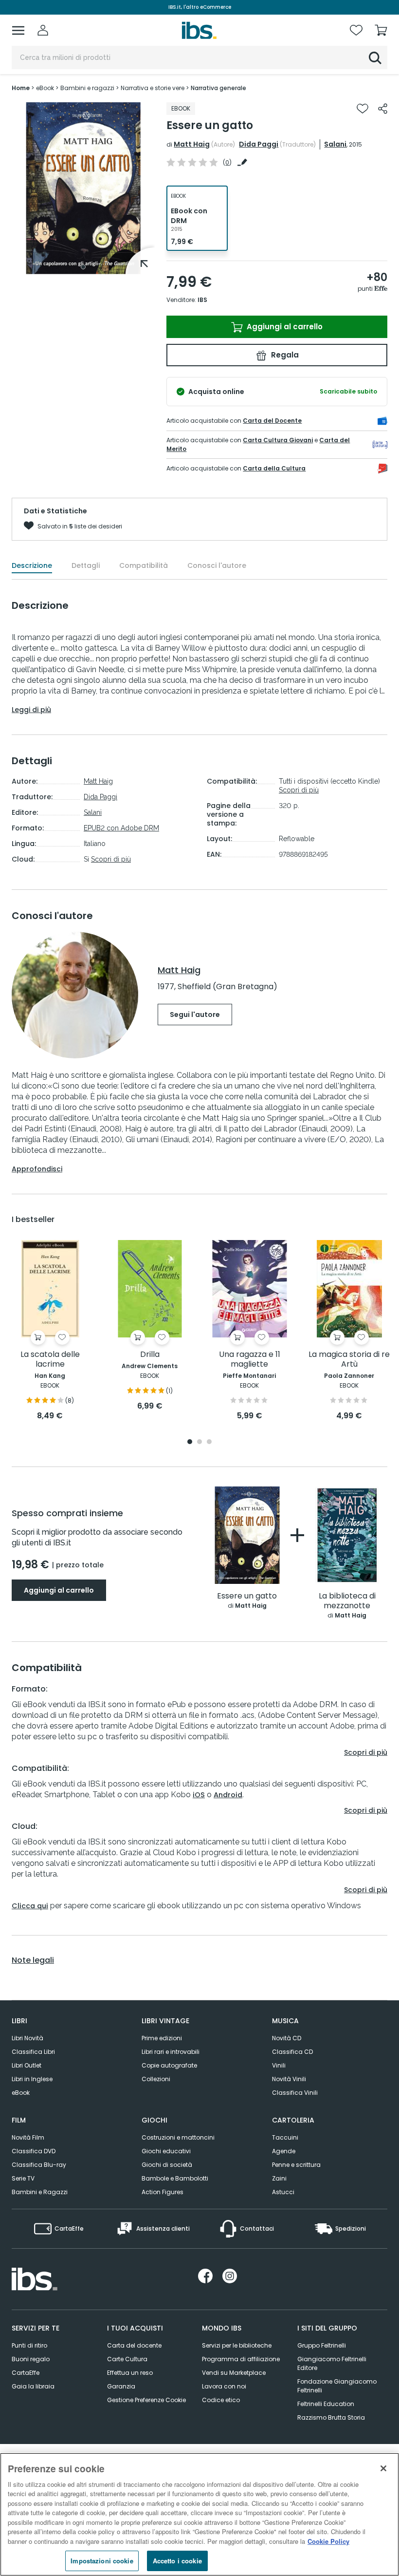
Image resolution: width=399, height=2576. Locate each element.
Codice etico (221, 2400)
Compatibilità (144, 565)
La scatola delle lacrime (50, 1360)
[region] (199, 2514)
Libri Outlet (27, 2065)
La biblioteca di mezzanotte (347, 1601)
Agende (284, 2151)
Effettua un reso (130, 2373)
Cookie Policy (328, 2541)
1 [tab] (83, 267)
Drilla (150, 1355)
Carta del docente (134, 2345)
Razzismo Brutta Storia (331, 2417)
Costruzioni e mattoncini (178, 2137)
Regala (284, 355)
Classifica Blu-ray (39, 2165)
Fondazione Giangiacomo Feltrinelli (337, 2386)
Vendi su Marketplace (234, 2373)
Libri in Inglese (32, 2079)
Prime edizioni (162, 2038)
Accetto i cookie (177, 2561)
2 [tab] (199, 1442)
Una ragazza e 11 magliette (250, 1360)
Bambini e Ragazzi (40, 2192)
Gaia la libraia (33, 2386)
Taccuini (285, 2137)
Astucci (283, 2192)
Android (228, 1795)
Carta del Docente (272, 421)
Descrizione (32, 565)
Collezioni (156, 2079)
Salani (335, 144)
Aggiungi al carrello (284, 327)
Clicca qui (30, 1906)
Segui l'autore (195, 1015)
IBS (202, 300)
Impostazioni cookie (102, 2561)
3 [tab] (209, 1442)
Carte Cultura (127, 2359)
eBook (21, 2093)
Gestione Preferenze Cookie (146, 2400)
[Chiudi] (383, 2468)
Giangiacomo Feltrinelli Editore (332, 2363)
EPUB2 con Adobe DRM (121, 828)
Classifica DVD (34, 2151)
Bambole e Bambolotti (175, 2178)
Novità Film (28, 2137)
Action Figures (163, 2192)
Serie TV (23, 2178)
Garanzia (121, 2386)
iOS (199, 1795)
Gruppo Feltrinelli (322, 2345)
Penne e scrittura (296, 2165)
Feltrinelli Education (326, 2404)
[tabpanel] (83, 188)
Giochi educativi (166, 2151)
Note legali (33, 1960)
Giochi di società (167, 2165)
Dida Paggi (259, 144)
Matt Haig (192, 144)
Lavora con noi (224, 2386)
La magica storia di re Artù (349, 1360)
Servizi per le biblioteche (237, 2345)
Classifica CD (292, 2052)
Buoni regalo (31, 2359)
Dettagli (86, 565)
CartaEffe (26, 2373)
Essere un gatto (247, 1596)
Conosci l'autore (217, 565)
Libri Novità (27, 2038)
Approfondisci (37, 1169)
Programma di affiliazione (241, 2359)
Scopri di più (111, 859)
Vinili (279, 2065)
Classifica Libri (33, 2052)
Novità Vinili (289, 2079)
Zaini (279, 2178)
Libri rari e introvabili (171, 2052)
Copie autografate (169, 2065)
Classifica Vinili (295, 2093)
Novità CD (287, 2038)
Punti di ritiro (29, 2345)
